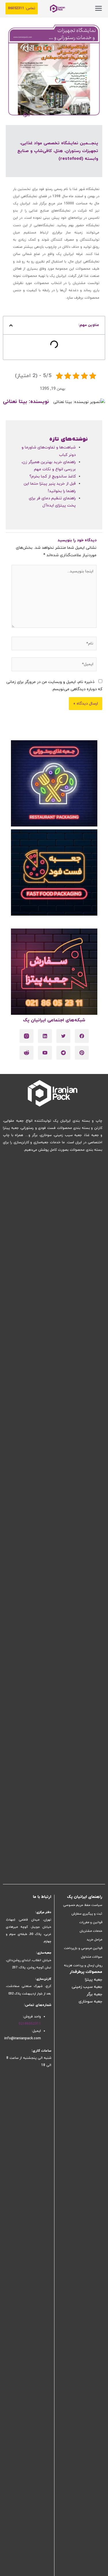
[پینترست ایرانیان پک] (82, 1053)
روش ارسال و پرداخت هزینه (83, 1965)
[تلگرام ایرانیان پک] (63, 1053)
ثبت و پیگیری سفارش (87, 1914)
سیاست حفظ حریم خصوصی (83, 1905)
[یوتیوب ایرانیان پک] (45, 1053)
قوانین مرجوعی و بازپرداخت (83, 1948)
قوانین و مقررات (91, 1922)
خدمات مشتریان (91, 1931)
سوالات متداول (92, 1957)
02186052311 (30, 2024)
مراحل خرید (94, 1940)
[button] (22, 8)
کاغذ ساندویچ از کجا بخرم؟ (53, 476)
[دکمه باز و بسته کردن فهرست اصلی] (98, 8)
